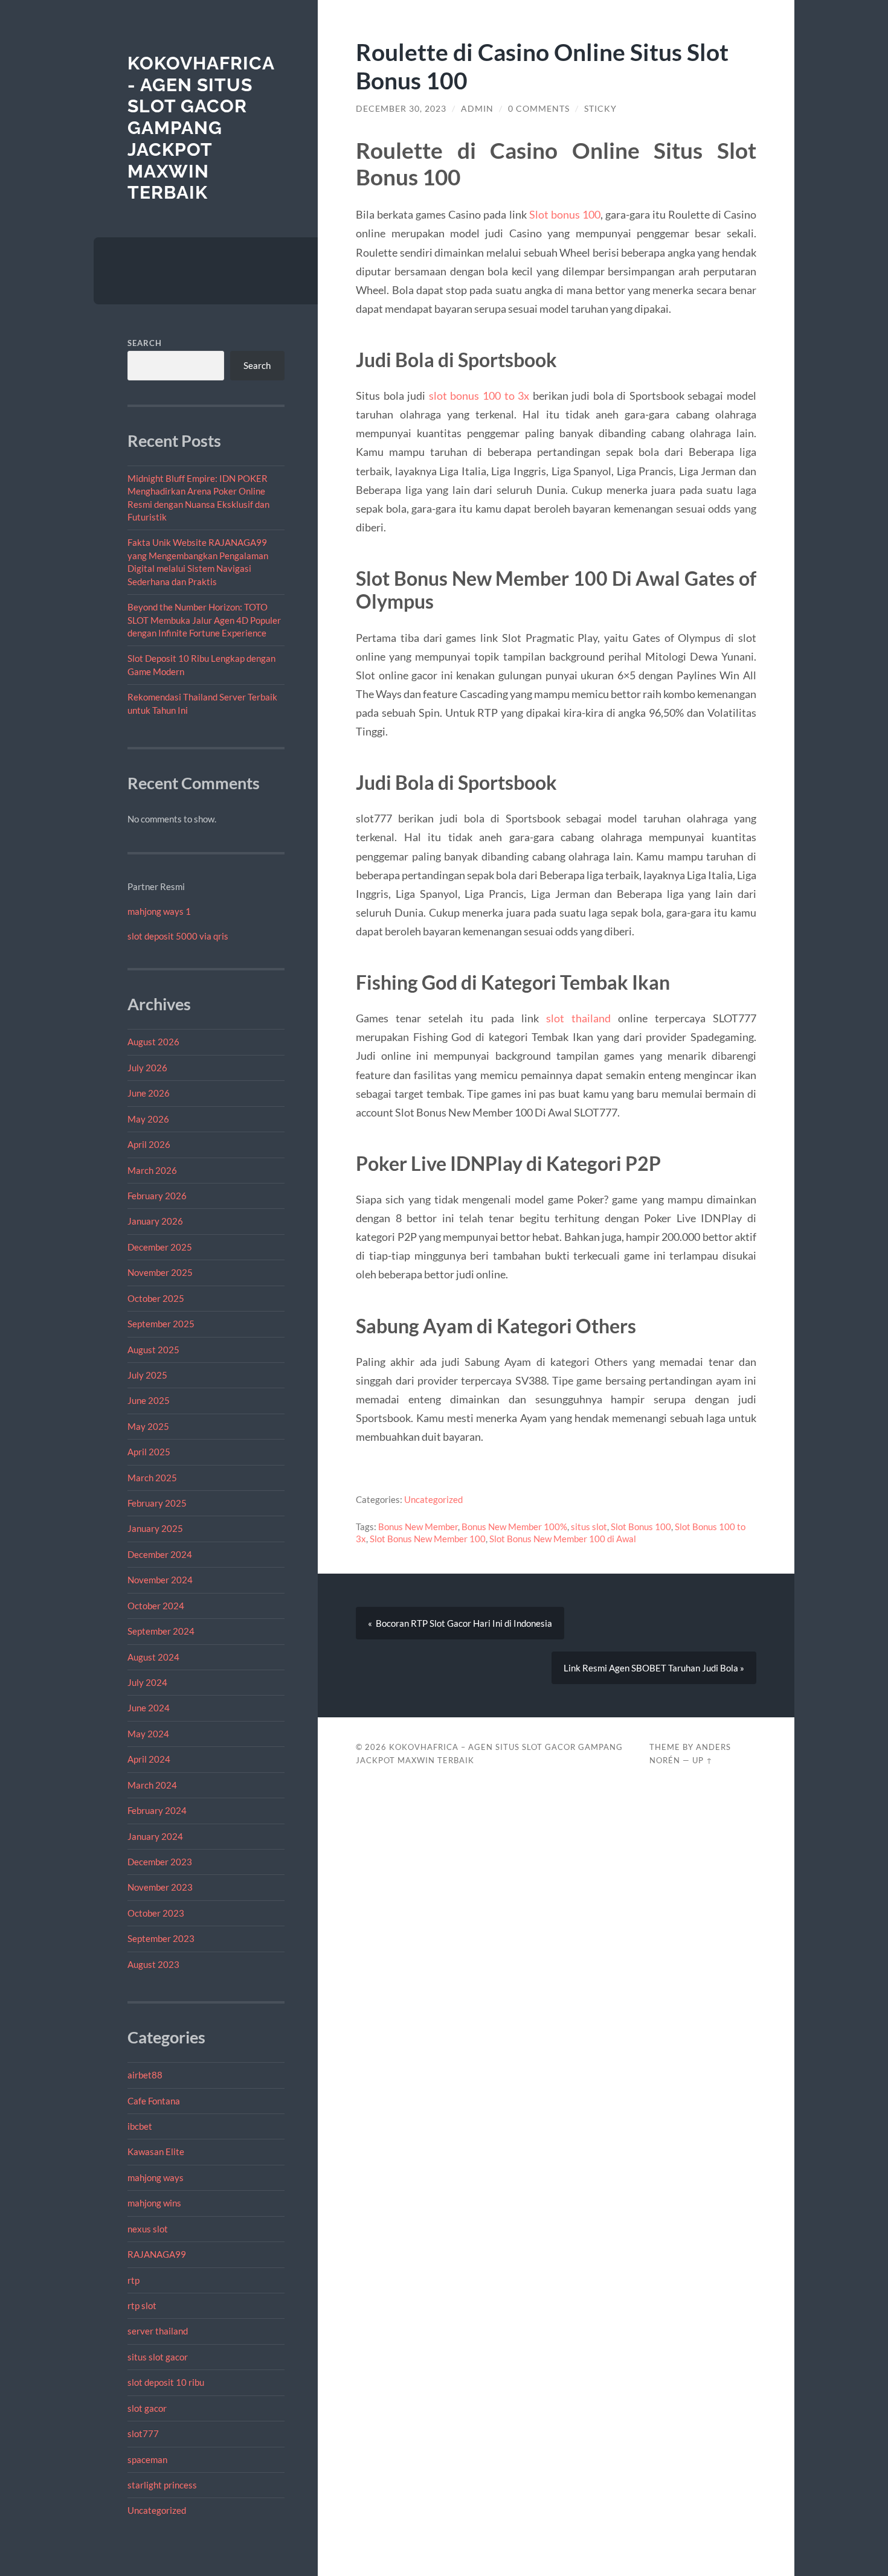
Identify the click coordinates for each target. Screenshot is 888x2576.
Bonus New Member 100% (514, 1527)
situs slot (589, 1527)
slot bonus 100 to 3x (479, 396)
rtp (134, 2280)
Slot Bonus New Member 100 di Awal (563, 1539)
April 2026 (149, 1144)
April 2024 (149, 1759)
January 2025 (155, 1528)
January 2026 (155, 1221)
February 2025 (157, 1503)
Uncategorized (157, 2510)
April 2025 (149, 1452)
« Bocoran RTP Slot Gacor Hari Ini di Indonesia (460, 1623)
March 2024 (152, 1785)
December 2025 (160, 1247)
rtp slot (142, 2305)
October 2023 (156, 1913)
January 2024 (155, 1836)
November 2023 (160, 1887)
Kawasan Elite (156, 2151)
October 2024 (156, 1606)
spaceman (147, 2459)
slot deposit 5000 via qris (178, 936)
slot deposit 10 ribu (166, 2382)
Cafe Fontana (154, 2101)
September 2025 (161, 1324)
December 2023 (160, 1862)
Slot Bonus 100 (641, 1527)
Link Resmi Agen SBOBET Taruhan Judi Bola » (654, 1668)
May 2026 (148, 1119)
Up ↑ (703, 1760)
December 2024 (160, 1554)
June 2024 (149, 1708)
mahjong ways (156, 2177)
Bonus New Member (418, 1527)
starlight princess (162, 2485)
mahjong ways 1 (159, 911)
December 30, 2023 (401, 109)
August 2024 (153, 1657)
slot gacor (147, 2408)
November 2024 (160, 1580)
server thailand (158, 2331)
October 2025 (156, 1298)
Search (145, 343)
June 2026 (149, 1093)
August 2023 (153, 1964)
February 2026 (157, 1196)
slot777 (143, 2433)
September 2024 (161, 1631)
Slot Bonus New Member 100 (428, 1539)
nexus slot (148, 2229)
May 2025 (148, 1426)
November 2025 (160, 1272)
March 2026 (152, 1170)
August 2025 (153, 1350)
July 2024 (147, 1682)
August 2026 (153, 1042)
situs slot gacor (158, 2357)
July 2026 (147, 1068)
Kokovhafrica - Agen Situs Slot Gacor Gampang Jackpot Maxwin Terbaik (201, 128)
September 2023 (161, 1938)
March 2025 (152, 1478)
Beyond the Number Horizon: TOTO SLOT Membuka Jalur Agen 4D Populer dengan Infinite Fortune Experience (204, 620)
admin (477, 109)
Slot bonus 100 (565, 214)
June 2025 (149, 1400)
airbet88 (145, 2075)
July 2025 (147, 1375)
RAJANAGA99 (157, 2254)
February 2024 (157, 1810)
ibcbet (140, 2126)
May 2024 (148, 1734)
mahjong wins (154, 2203)
